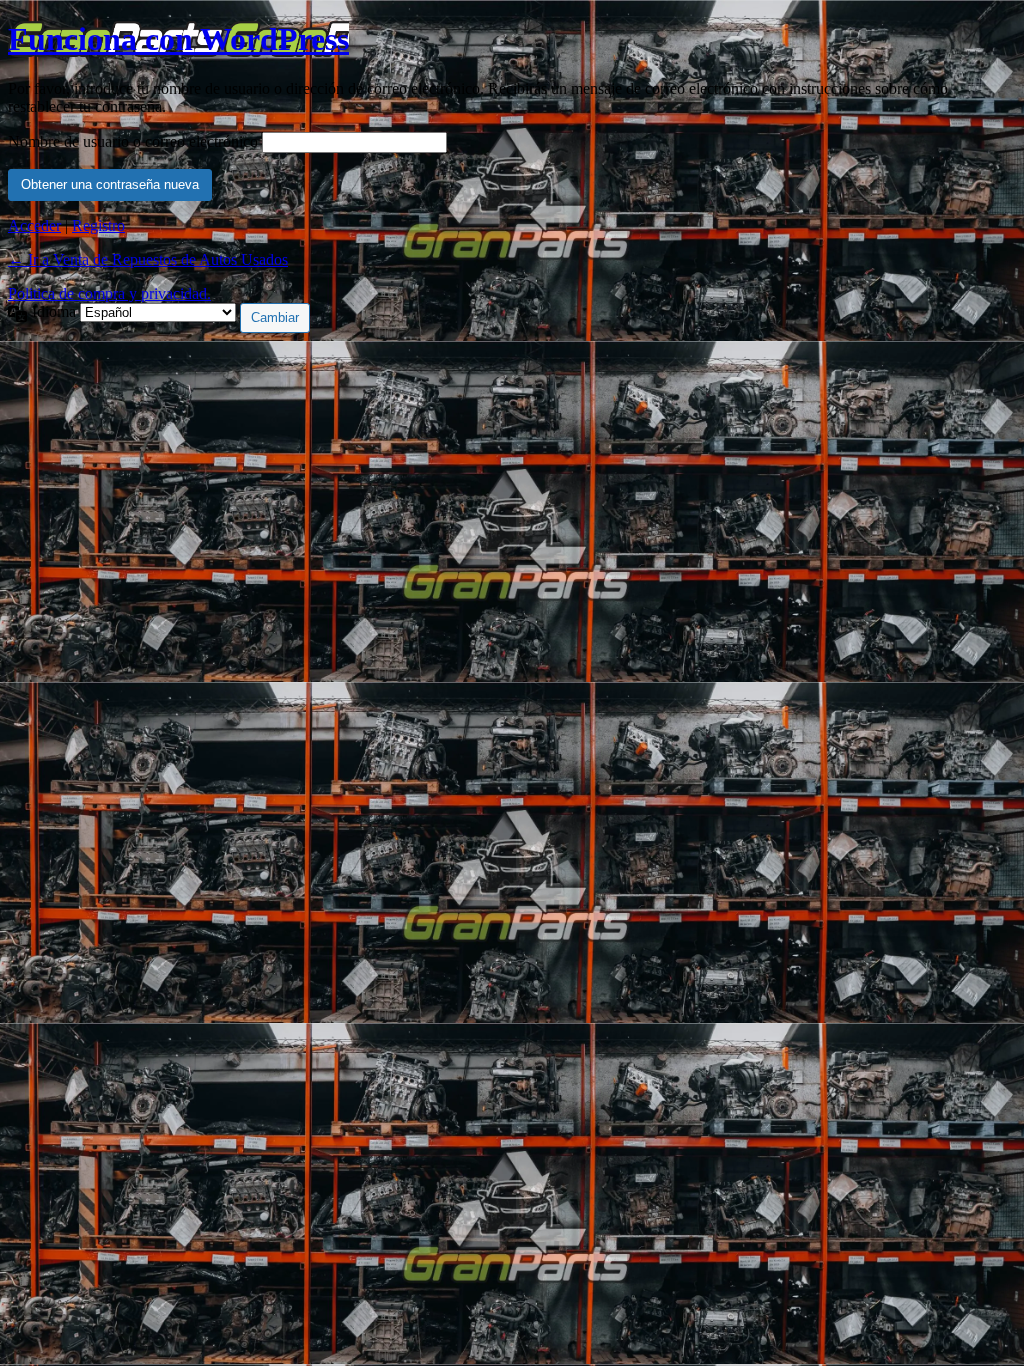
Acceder (34, 225)
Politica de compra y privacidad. (109, 293)
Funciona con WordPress (178, 39)
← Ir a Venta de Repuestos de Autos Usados (148, 259)
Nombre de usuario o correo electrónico (133, 141)
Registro (98, 225)
